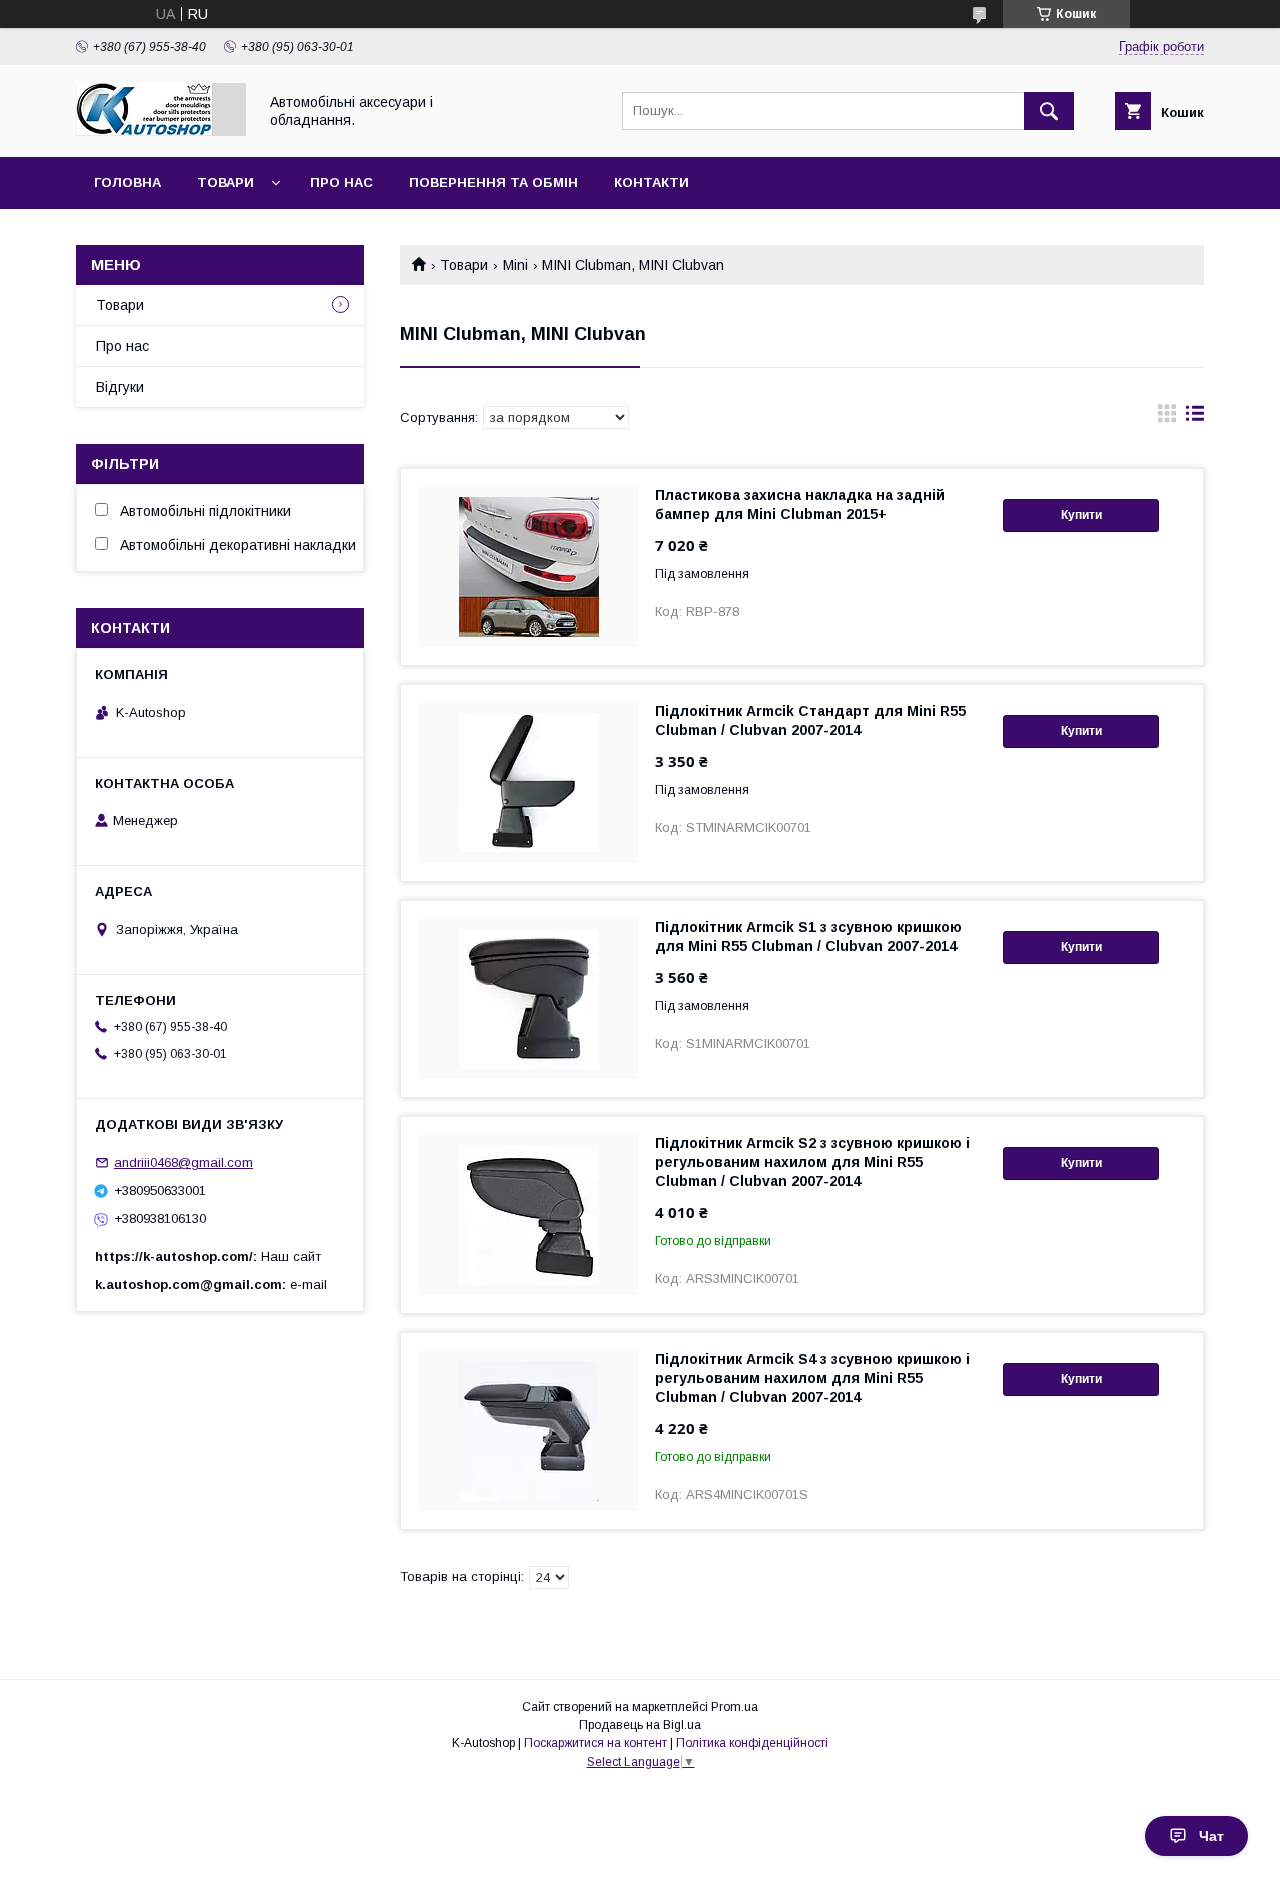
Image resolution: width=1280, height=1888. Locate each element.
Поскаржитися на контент (595, 1743)
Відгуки (120, 387)
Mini (515, 265)
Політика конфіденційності (752, 1743)
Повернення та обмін (493, 182)
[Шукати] (1049, 111)
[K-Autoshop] (161, 131)
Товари (225, 182)
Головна (127, 182)
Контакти (651, 182)
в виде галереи (1167, 418)
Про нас (341, 182)
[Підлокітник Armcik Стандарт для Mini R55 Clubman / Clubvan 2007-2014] (529, 783)
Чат (1211, 1836)
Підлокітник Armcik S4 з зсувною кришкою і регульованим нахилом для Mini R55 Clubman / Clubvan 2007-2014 (812, 1378)
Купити (1081, 515)
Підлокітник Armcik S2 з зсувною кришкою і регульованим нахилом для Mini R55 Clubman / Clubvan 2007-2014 (812, 1162)
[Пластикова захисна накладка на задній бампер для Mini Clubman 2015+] (529, 567)
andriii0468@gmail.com (183, 1162)
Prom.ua (734, 1707)
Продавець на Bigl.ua (640, 1725)
